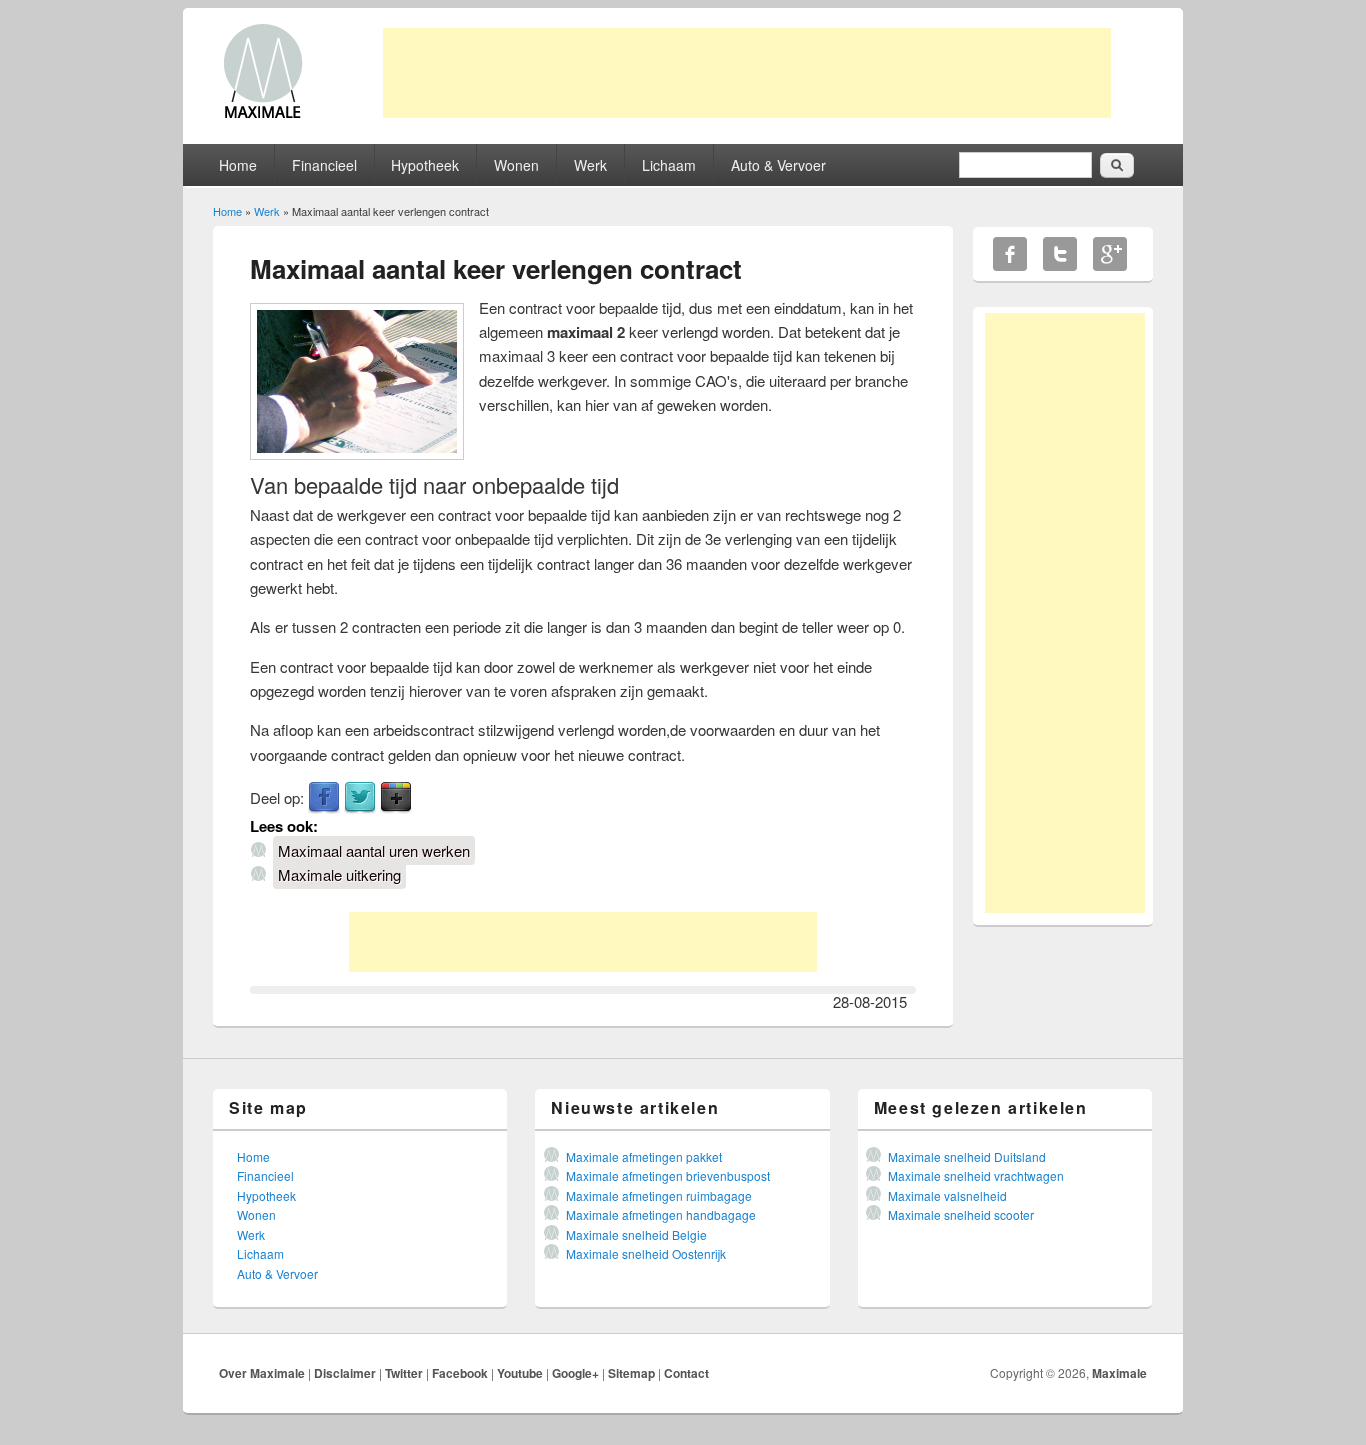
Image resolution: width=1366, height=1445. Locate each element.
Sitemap (631, 1373)
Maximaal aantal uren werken (374, 850)
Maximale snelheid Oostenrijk (646, 1253)
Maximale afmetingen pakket (644, 1156)
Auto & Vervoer (778, 165)
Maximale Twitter (1060, 254)
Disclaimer (345, 1373)
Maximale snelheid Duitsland (967, 1156)
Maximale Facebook (1010, 254)
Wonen (516, 165)
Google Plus (396, 798)
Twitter (360, 798)
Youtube (520, 1373)
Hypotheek (425, 165)
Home (238, 165)
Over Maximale (262, 1373)
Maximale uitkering (339, 874)
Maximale (1119, 1373)
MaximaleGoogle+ (1110, 254)
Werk (590, 165)
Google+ (575, 1373)
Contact (686, 1373)
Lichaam (669, 165)
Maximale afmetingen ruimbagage (659, 1195)
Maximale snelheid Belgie (636, 1234)
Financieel (324, 165)
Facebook (324, 798)
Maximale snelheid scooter (961, 1214)
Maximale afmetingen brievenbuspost (668, 1175)
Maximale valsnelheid (947, 1195)
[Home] (263, 116)
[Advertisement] (747, 73)
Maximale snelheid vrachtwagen (976, 1175)
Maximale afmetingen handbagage (661, 1214)
